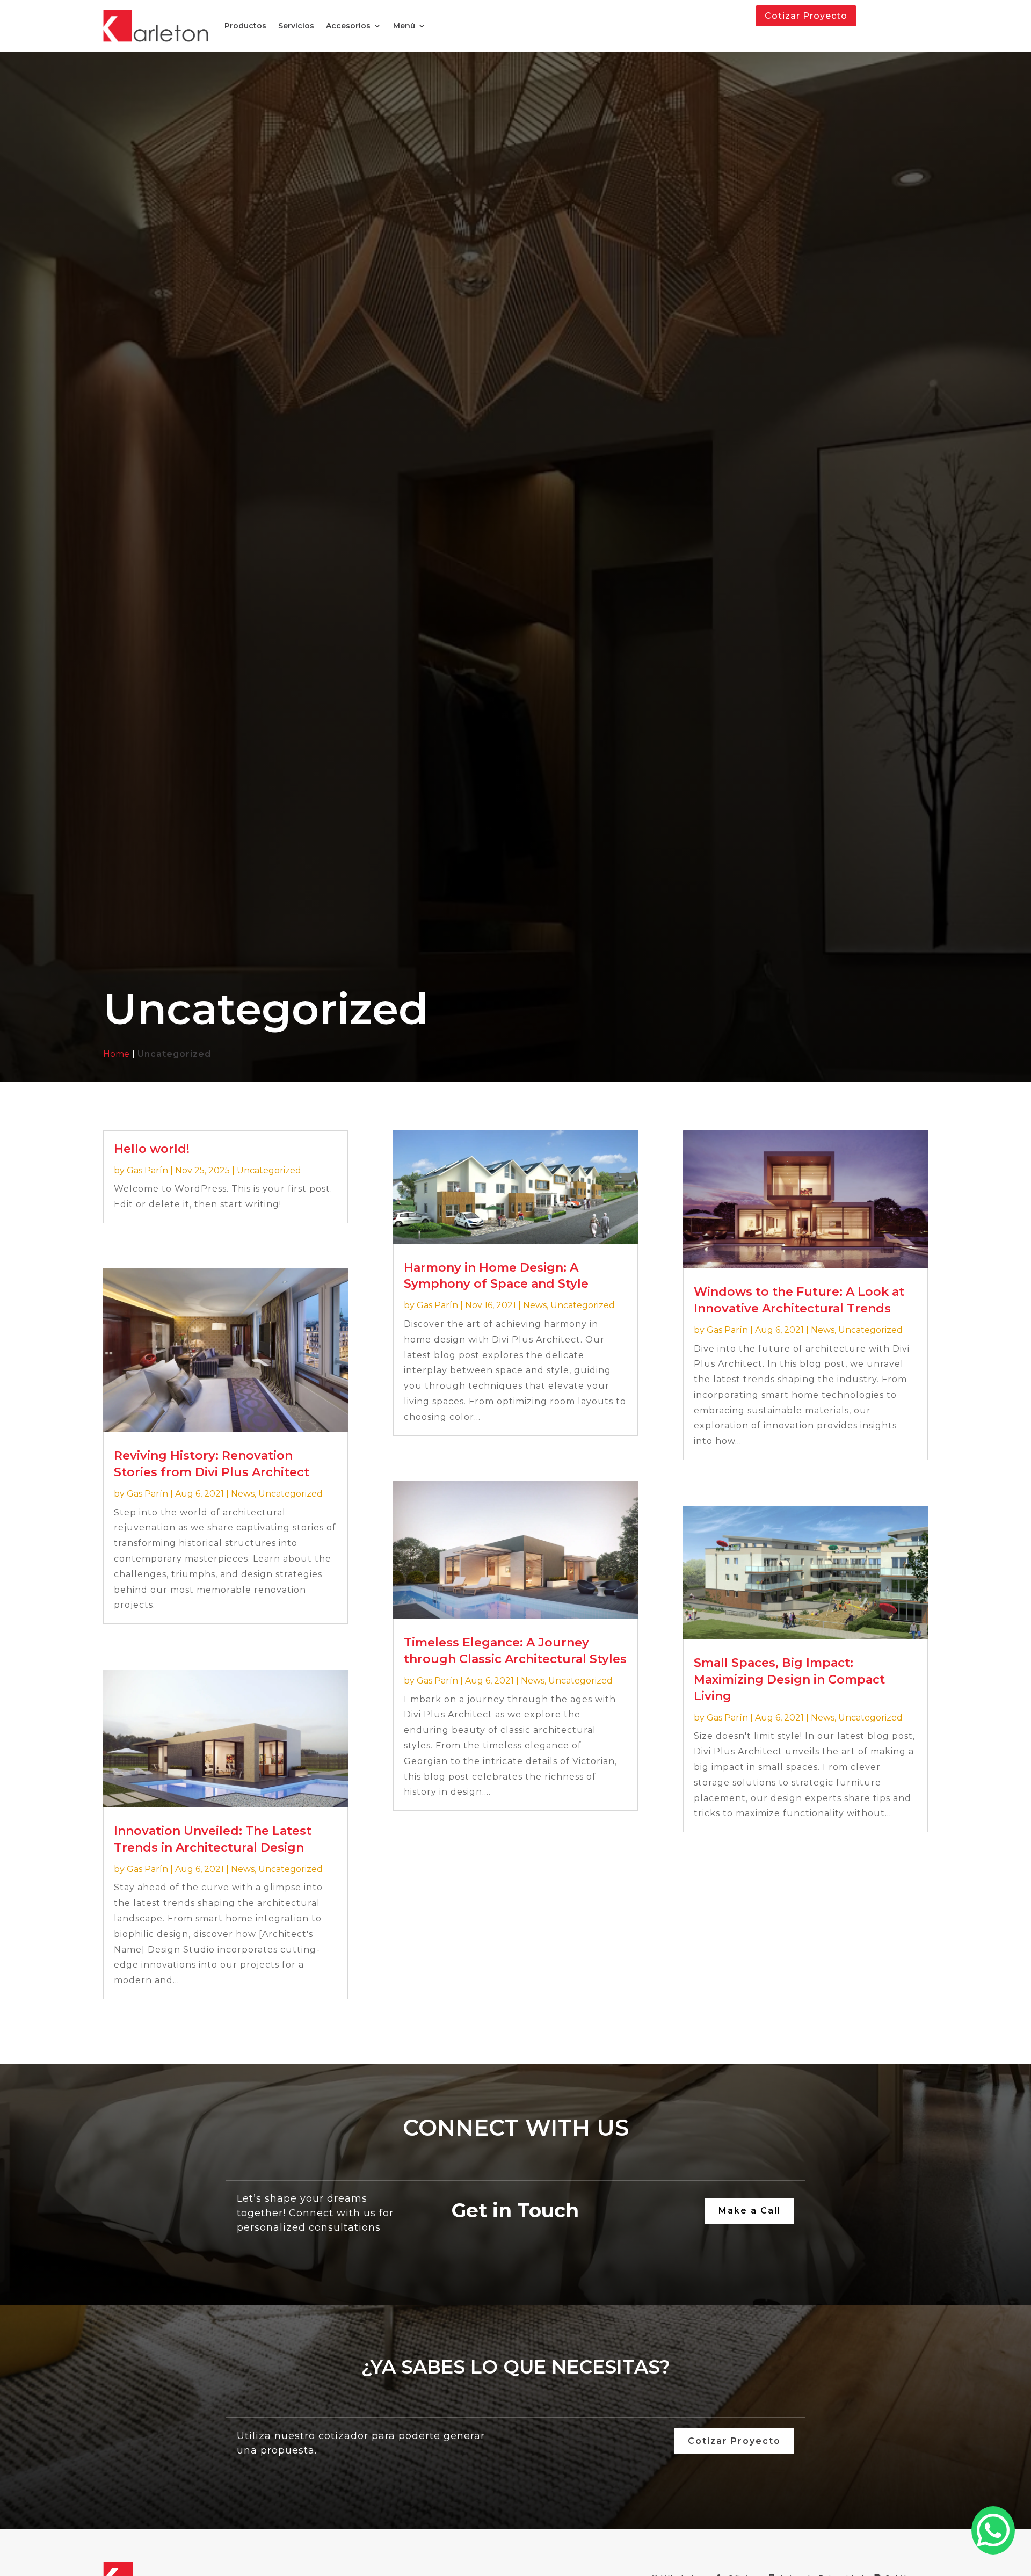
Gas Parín (147, 1170)
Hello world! (152, 1149)
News (243, 1494)
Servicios (296, 26)
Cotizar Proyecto (806, 16)
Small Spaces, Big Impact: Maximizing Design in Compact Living (789, 1679)
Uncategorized (269, 1170)
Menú (404, 26)
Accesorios (348, 26)
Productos (245, 26)
